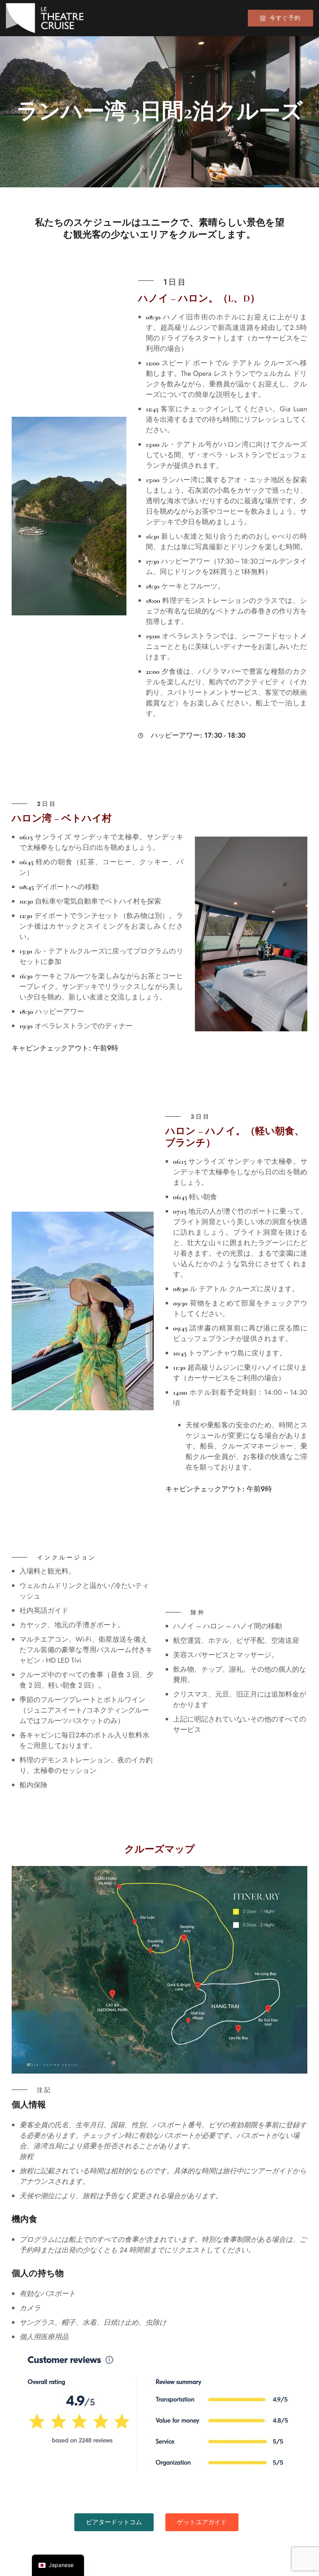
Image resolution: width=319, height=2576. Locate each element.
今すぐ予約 (285, 18)
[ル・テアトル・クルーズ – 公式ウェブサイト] (45, 18)
